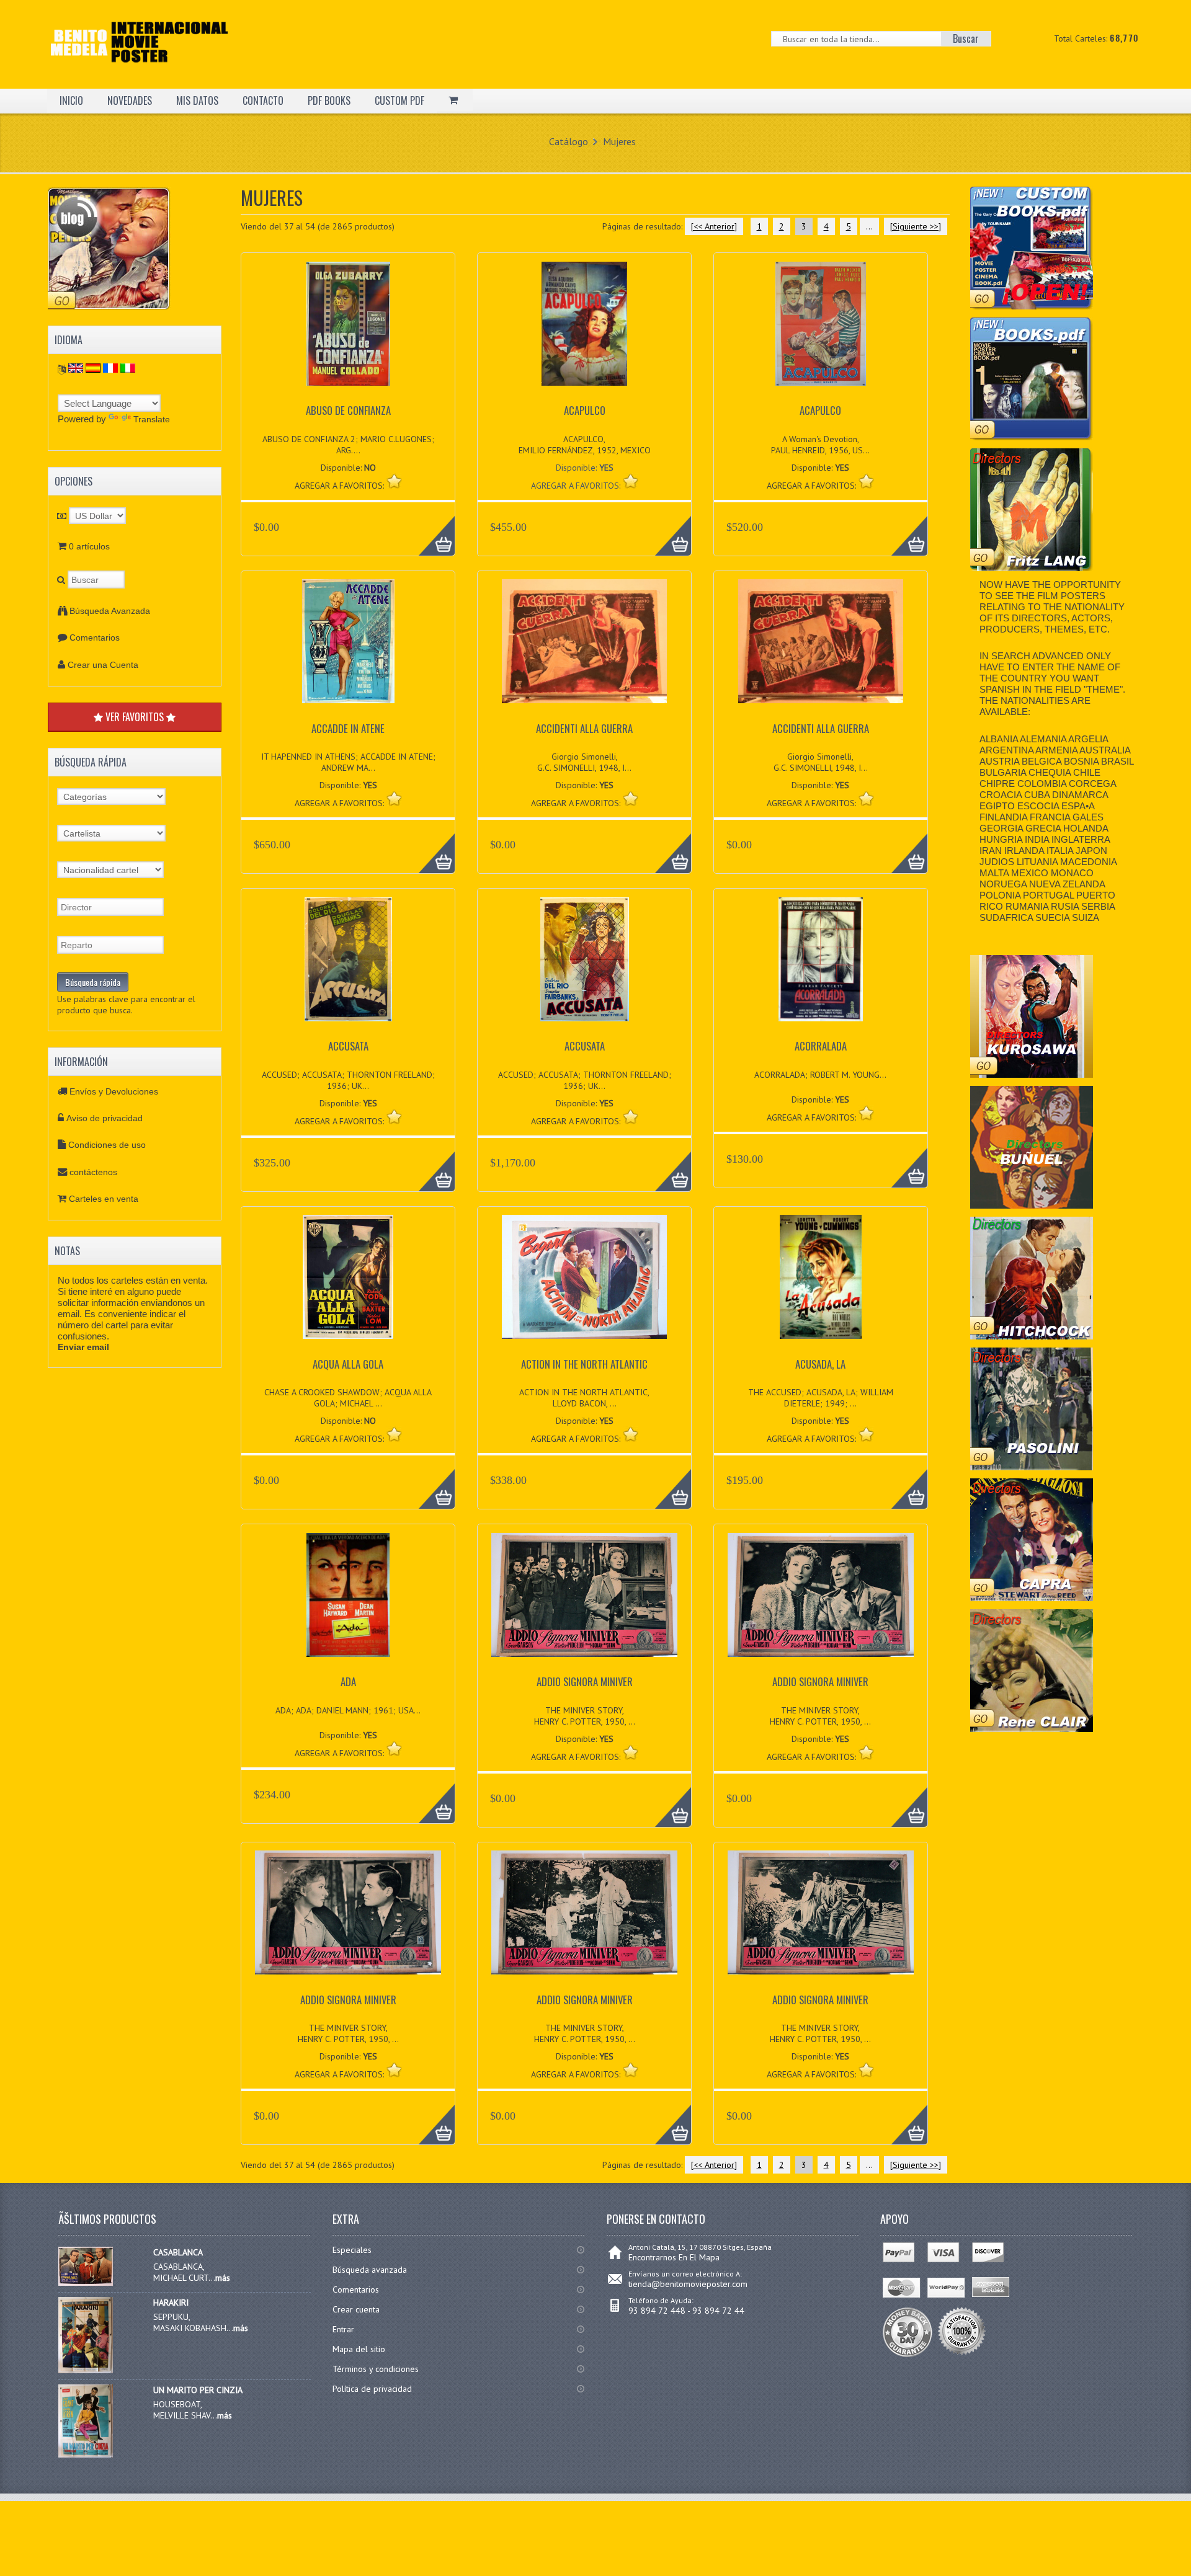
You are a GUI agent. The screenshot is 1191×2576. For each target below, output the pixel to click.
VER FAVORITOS (135, 717)
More (430, 529)
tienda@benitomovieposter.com (688, 2284)
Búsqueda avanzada (370, 2270)
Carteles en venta (104, 1199)
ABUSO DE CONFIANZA (348, 410)
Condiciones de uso (107, 1145)
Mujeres (619, 141)
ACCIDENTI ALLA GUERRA (584, 728)
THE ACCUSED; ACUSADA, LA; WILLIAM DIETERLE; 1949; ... (821, 1398)
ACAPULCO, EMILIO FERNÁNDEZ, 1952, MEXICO (585, 445)
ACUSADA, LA (820, 1364)
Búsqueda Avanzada (110, 611)
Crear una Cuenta (103, 665)
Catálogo (569, 141)
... (869, 226)
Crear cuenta (356, 2309)
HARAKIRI (171, 2303)
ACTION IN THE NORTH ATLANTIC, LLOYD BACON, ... (584, 1398)
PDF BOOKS (329, 100)
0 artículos (89, 546)
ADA (348, 1681)
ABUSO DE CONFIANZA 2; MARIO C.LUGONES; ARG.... (348, 445)
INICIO (71, 100)
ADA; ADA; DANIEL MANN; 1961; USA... (348, 1710)
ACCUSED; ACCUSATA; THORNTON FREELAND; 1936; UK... (348, 1080)
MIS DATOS (197, 100)
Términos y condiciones (376, 2369)
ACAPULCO (585, 410)
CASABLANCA (178, 2252)
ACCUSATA (348, 1046)
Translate (152, 419)
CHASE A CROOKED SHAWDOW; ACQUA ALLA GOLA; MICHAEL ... (348, 1398)
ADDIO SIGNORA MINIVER (585, 1681)
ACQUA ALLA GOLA (348, 1364)
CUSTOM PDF (399, 100)
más (223, 2278)
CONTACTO (263, 100)
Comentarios (95, 637)
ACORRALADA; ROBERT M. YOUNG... (820, 1075)
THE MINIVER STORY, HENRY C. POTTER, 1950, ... (585, 1716)
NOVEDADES (130, 100)
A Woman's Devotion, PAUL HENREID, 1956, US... (820, 445)
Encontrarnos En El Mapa (674, 2257)
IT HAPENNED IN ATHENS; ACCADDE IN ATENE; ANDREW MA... (348, 762)
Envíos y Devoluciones (114, 1091)
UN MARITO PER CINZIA (198, 2390)
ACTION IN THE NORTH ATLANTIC (584, 1364)
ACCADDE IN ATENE (348, 728)
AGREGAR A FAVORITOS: (577, 486)
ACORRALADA (821, 1046)
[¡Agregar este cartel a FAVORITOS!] (394, 481)
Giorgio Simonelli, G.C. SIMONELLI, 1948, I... (584, 762)
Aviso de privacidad (105, 1118)
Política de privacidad (372, 2389)
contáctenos (93, 1172)
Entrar (343, 2329)
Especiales (352, 2250)
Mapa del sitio (359, 2349)
